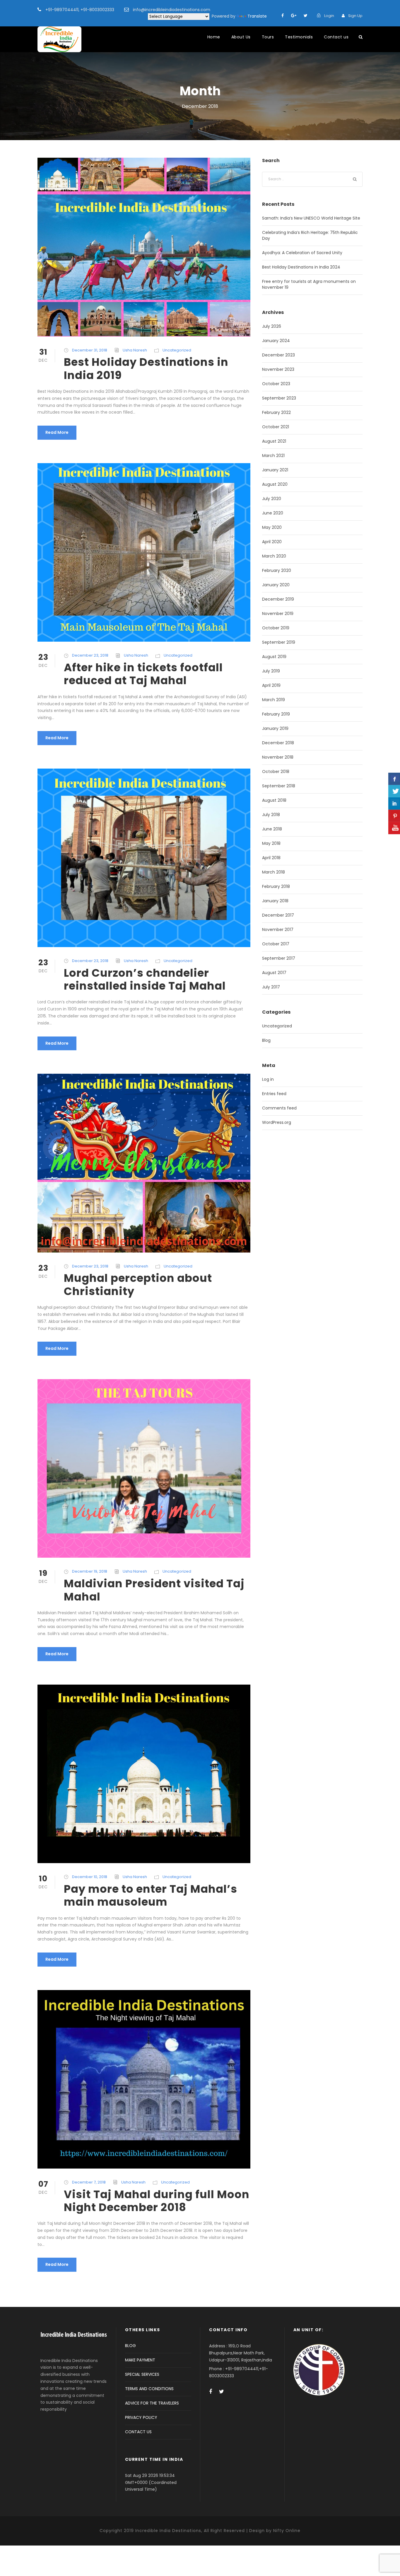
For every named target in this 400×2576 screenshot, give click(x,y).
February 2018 (276, 886)
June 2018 (272, 829)
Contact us (336, 37)
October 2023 (276, 384)
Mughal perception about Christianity (138, 1284)
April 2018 (271, 858)
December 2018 (278, 743)
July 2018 (271, 815)
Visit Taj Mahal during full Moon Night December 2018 (157, 2201)
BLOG (130, 2346)
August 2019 (274, 657)
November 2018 (278, 757)
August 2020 (275, 484)
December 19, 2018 (90, 1571)
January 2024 (276, 341)
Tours (268, 37)
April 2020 (272, 542)
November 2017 (278, 930)
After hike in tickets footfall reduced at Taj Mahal (143, 674)
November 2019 (278, 614)
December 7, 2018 (89, 2182)
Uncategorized (177, 350)
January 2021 (275, 470)
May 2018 (271, 843)
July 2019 (271, 671)
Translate (257, 16)
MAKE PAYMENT (140, 2360)
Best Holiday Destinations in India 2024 (301, 267)
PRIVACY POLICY (141, 2417)
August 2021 (274, 441)
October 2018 (276, 772)
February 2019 (276, 714)
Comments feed (279, 1108)
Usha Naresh (135, 350)
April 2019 (271, 685)
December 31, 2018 (90, 350)
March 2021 (273, 456)
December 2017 (278, 915)
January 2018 (275, 901)
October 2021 (276, 427)
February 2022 (276, 412)
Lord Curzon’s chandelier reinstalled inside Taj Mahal (145, 979)
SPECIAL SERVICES (142, 2374)
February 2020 (277, 570)
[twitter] (306, 16)
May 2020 (272, 527)
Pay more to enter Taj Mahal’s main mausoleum (151, 1895)
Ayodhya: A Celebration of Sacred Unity (302, 253)
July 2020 (272, 499)
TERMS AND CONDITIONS (149, 2389)
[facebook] (283, 16)
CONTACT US (138, 2432)
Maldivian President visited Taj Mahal (154, 1590)
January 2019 (275, 728)
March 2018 (273, 872)
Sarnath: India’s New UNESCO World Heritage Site (311, 218)
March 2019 (273, 700)
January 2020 (276, 585)
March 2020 (274, 556)
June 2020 (273, 513)
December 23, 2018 (90, 655)
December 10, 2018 (90, 1877)
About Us (241, 37)
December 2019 (278, 599)
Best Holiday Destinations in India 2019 (146, 368)
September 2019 (279, 642)
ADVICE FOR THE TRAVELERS (152, 2403)
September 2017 (279, 958)
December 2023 (278, 355)
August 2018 (274, 800)
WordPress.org (277, 1122)
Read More (57, 432)
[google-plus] (294, 16)
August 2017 (274, 973)
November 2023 (278, 369)
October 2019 (276, 628)
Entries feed (274, 1094)
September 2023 (279, 398)
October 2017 (276, 944)
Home (214, 37)
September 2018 (279, 786)
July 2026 (272, 326)
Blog (266, 1040)
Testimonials (299, 37)
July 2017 (271, 987)
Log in (268, 1079)
